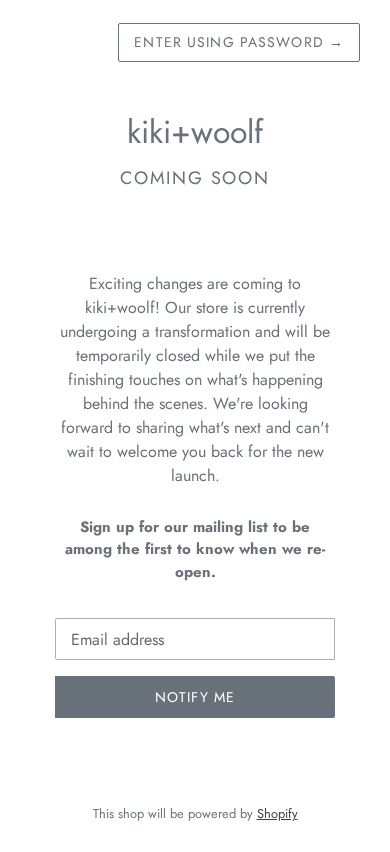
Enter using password (239, 42)
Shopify (277, 813)
